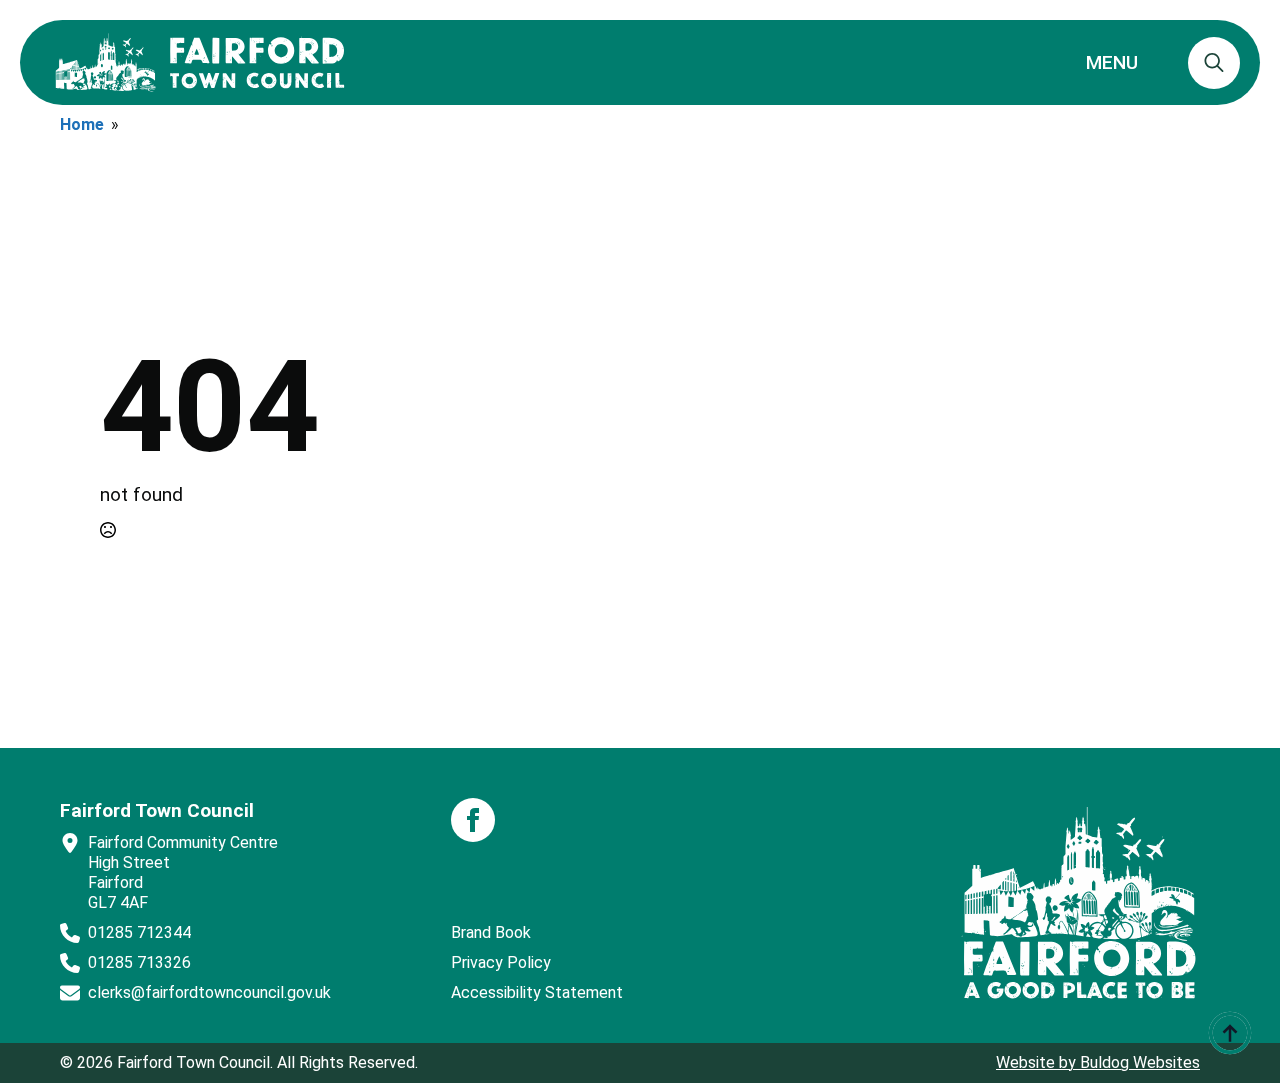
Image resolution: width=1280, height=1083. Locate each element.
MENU (1112, 62)
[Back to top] (1230, 1033)
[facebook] (473, 820)
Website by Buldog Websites (1098, 1062)
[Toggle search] (1214, 63)
